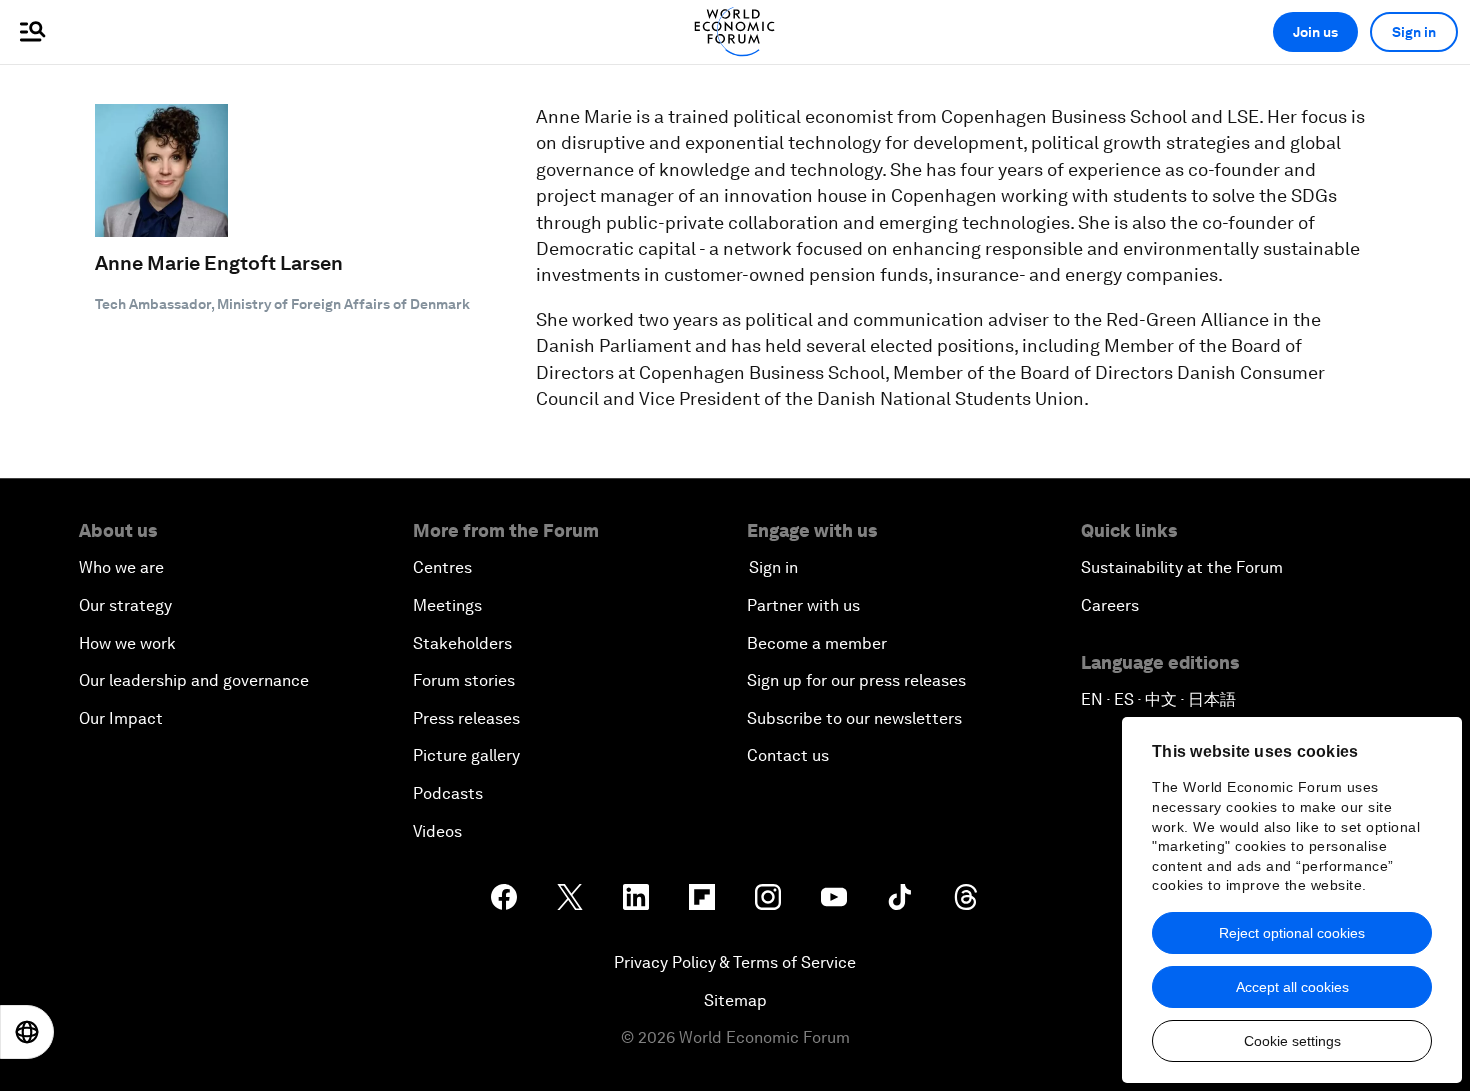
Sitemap (735, 1000)
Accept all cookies (1292, 987)
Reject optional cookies (1292, 933)
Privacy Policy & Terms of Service (735, 962)
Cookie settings (1292, 1041)
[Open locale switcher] (27, 1032)
